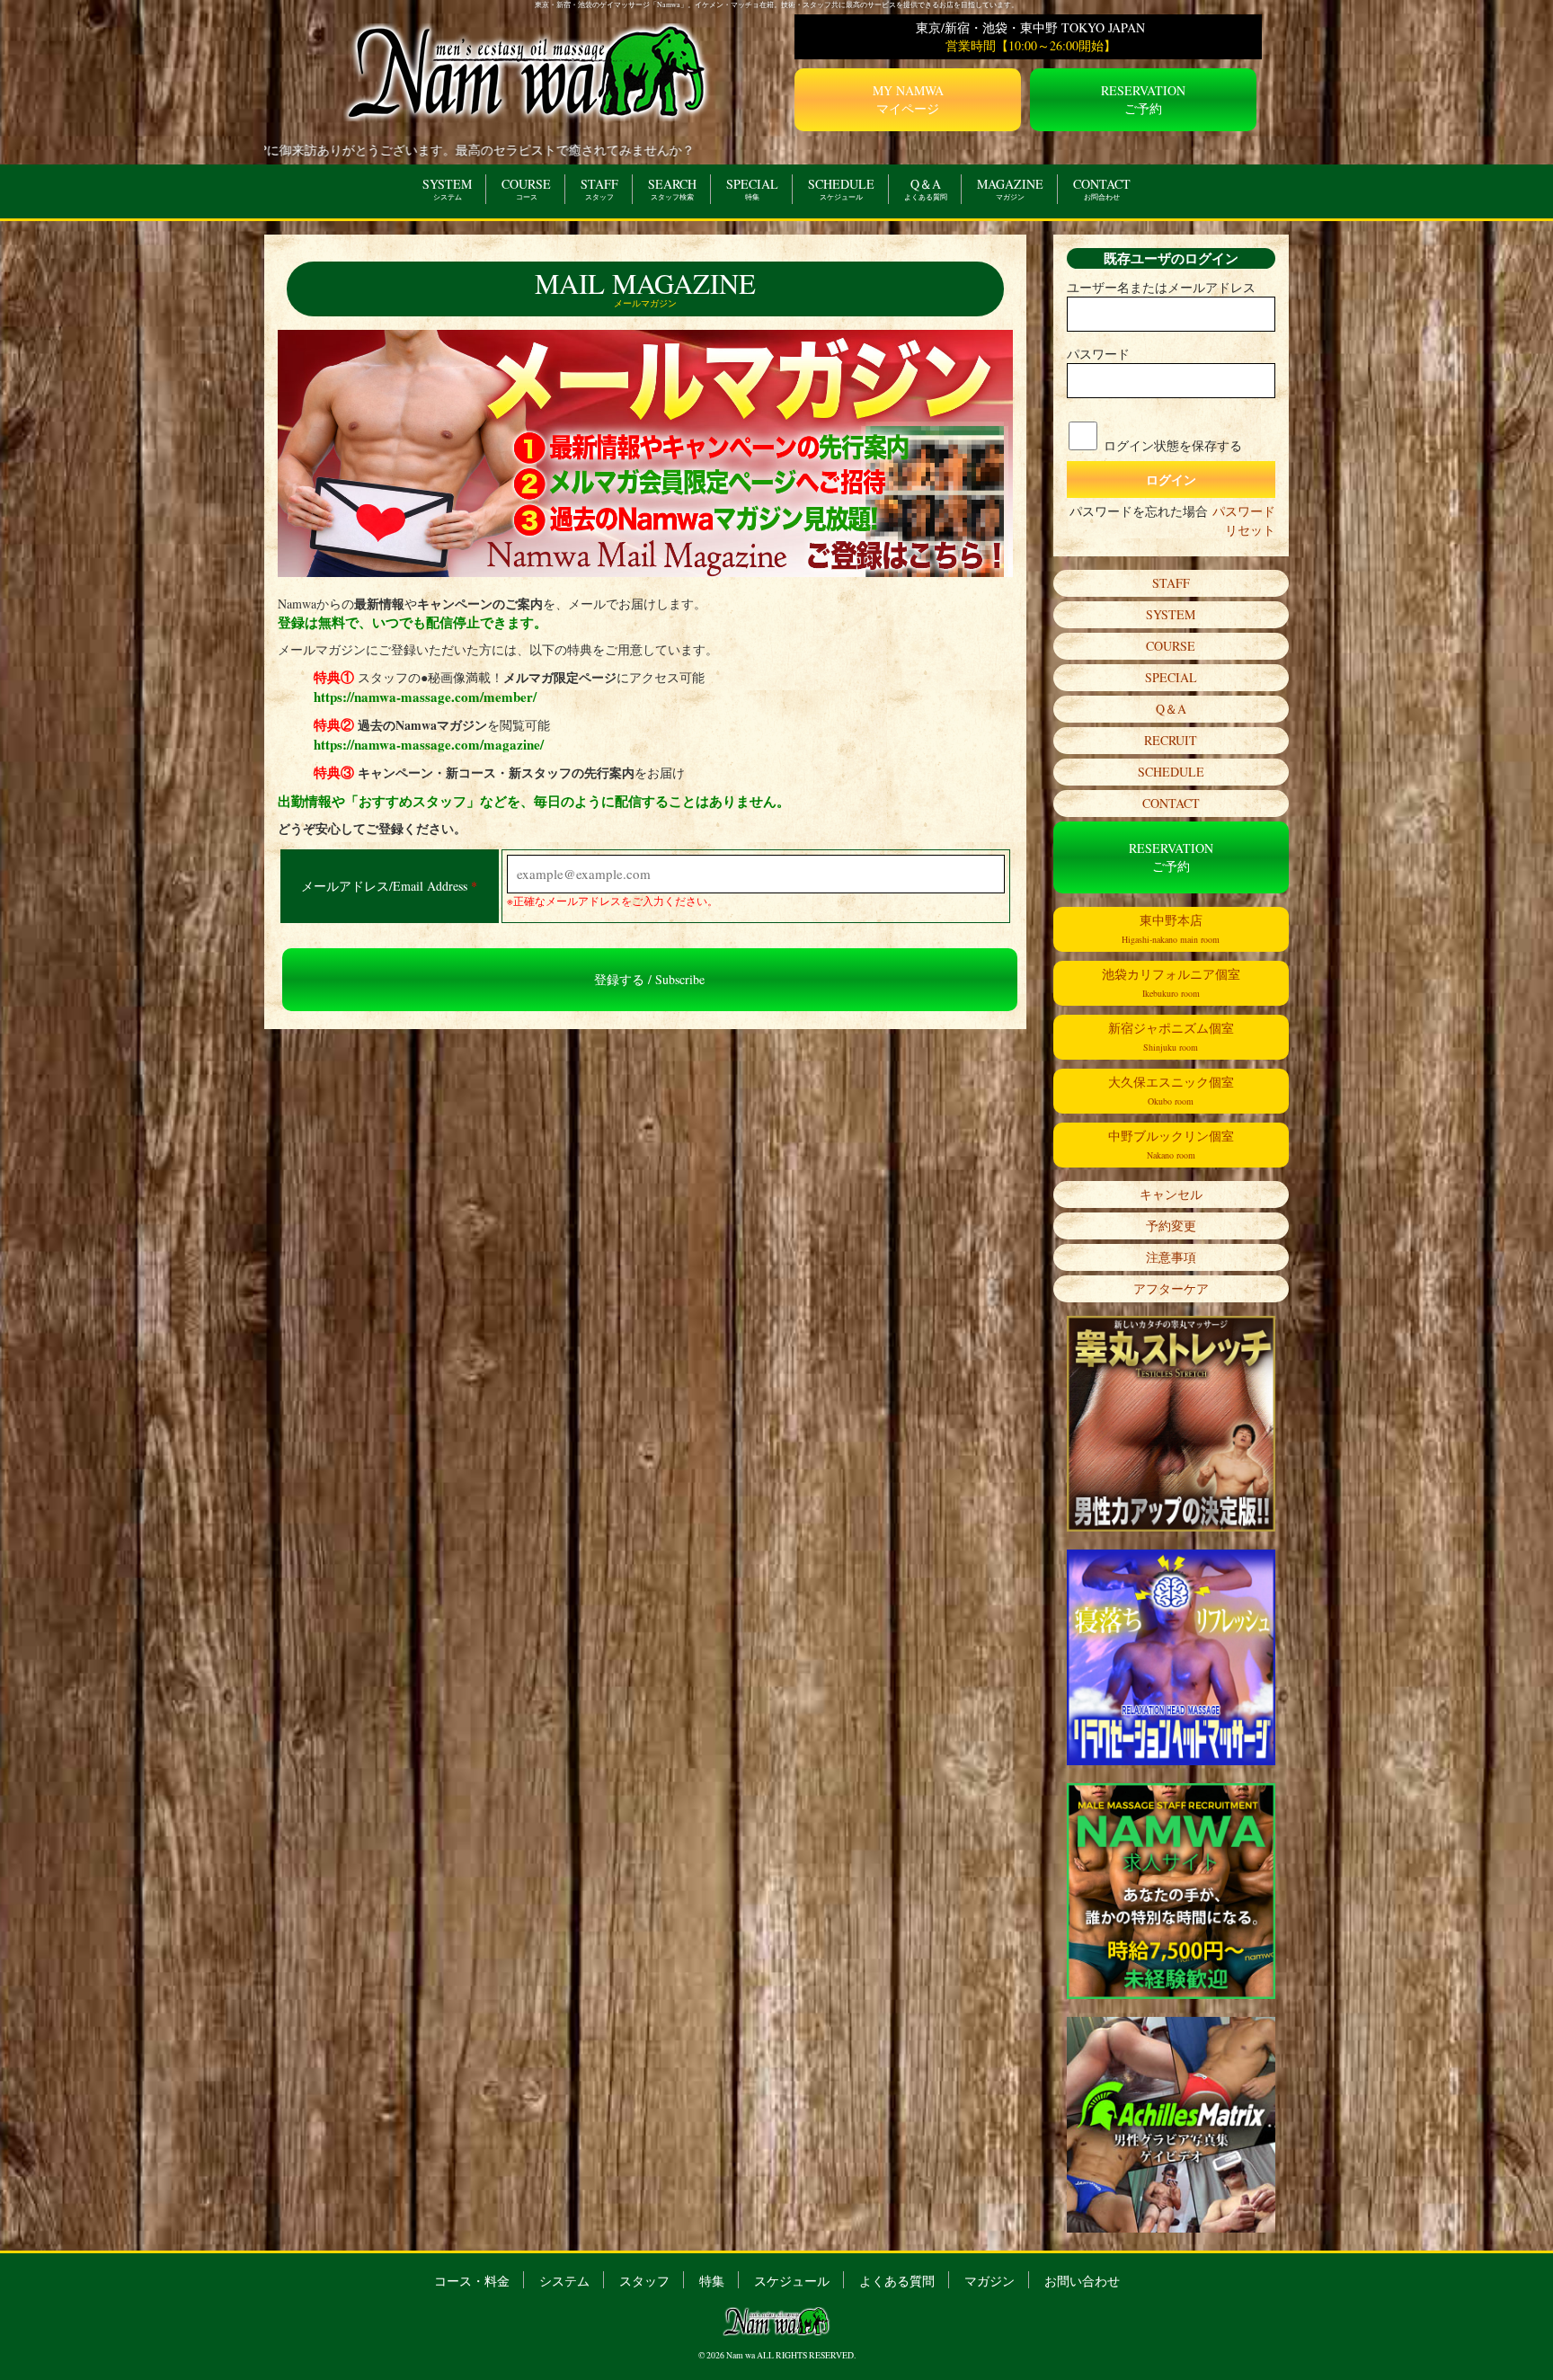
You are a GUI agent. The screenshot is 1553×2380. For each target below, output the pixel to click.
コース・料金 (472, 2280)
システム (564, 2280)
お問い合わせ (1082, 2280)
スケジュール (792, 2280)
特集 (712, 2280)
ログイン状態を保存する (1173, 445)
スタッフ (644, 2280)
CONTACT (1102, 188)
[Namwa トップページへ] (528, 71)
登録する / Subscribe (649, 979)
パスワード (1098, 354)
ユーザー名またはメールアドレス (1161, 287)
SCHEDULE (841, 188)
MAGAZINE (1010, 188)
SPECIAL (752, 188)
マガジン (989, 2280)
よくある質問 (897, 2280)
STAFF (599, 188)
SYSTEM (447, 188)
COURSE (526, 188)
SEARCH (672, 188)
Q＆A (926, 188)
